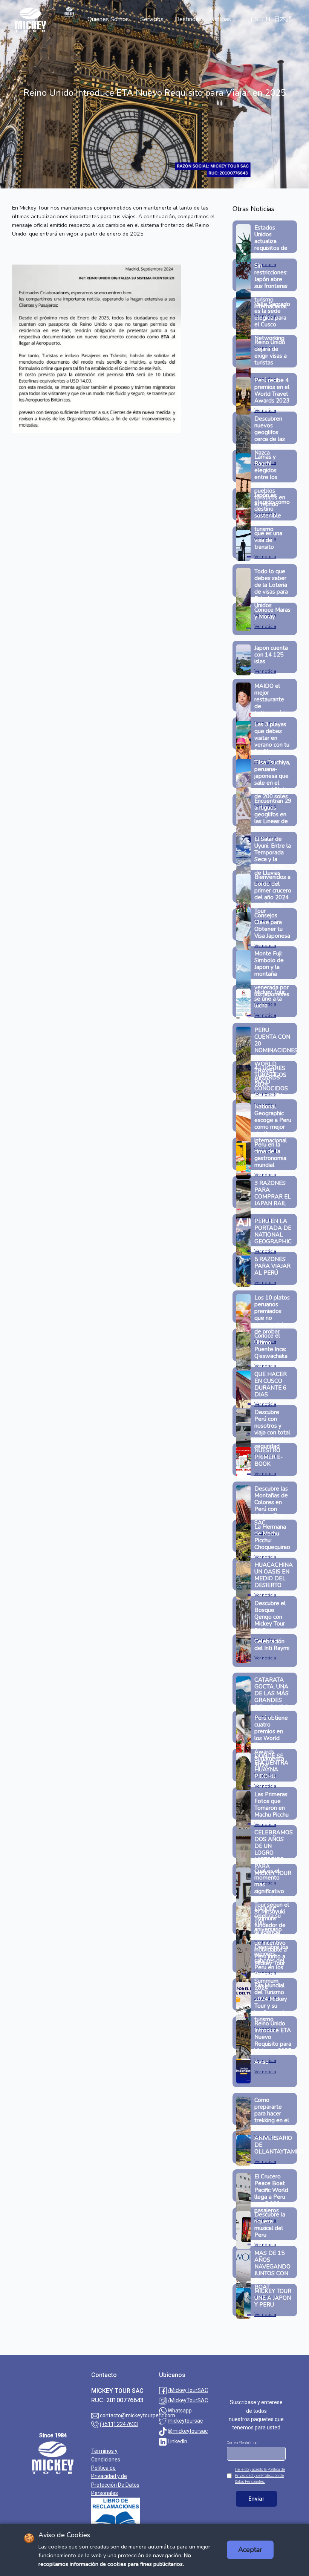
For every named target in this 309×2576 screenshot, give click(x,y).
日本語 (283, 19)
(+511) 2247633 (119, 2424)
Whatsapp (180, 2411)
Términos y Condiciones (106, 2455)
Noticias (220, 19)
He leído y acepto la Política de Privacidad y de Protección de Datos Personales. (260, 2476)
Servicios (152, 19)
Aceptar (250, 2550)
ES (254, 19)
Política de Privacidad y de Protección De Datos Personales (115, 2480)
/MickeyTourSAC (188, 2390)
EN (266, 19)
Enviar (256, 2499)
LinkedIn (177, 2441)
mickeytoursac (185, 2421)
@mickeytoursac (188, 2431)
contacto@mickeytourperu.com (138, 2415)
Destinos (187, 19)
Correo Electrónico (242, 2443)
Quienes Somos (108, 19)
